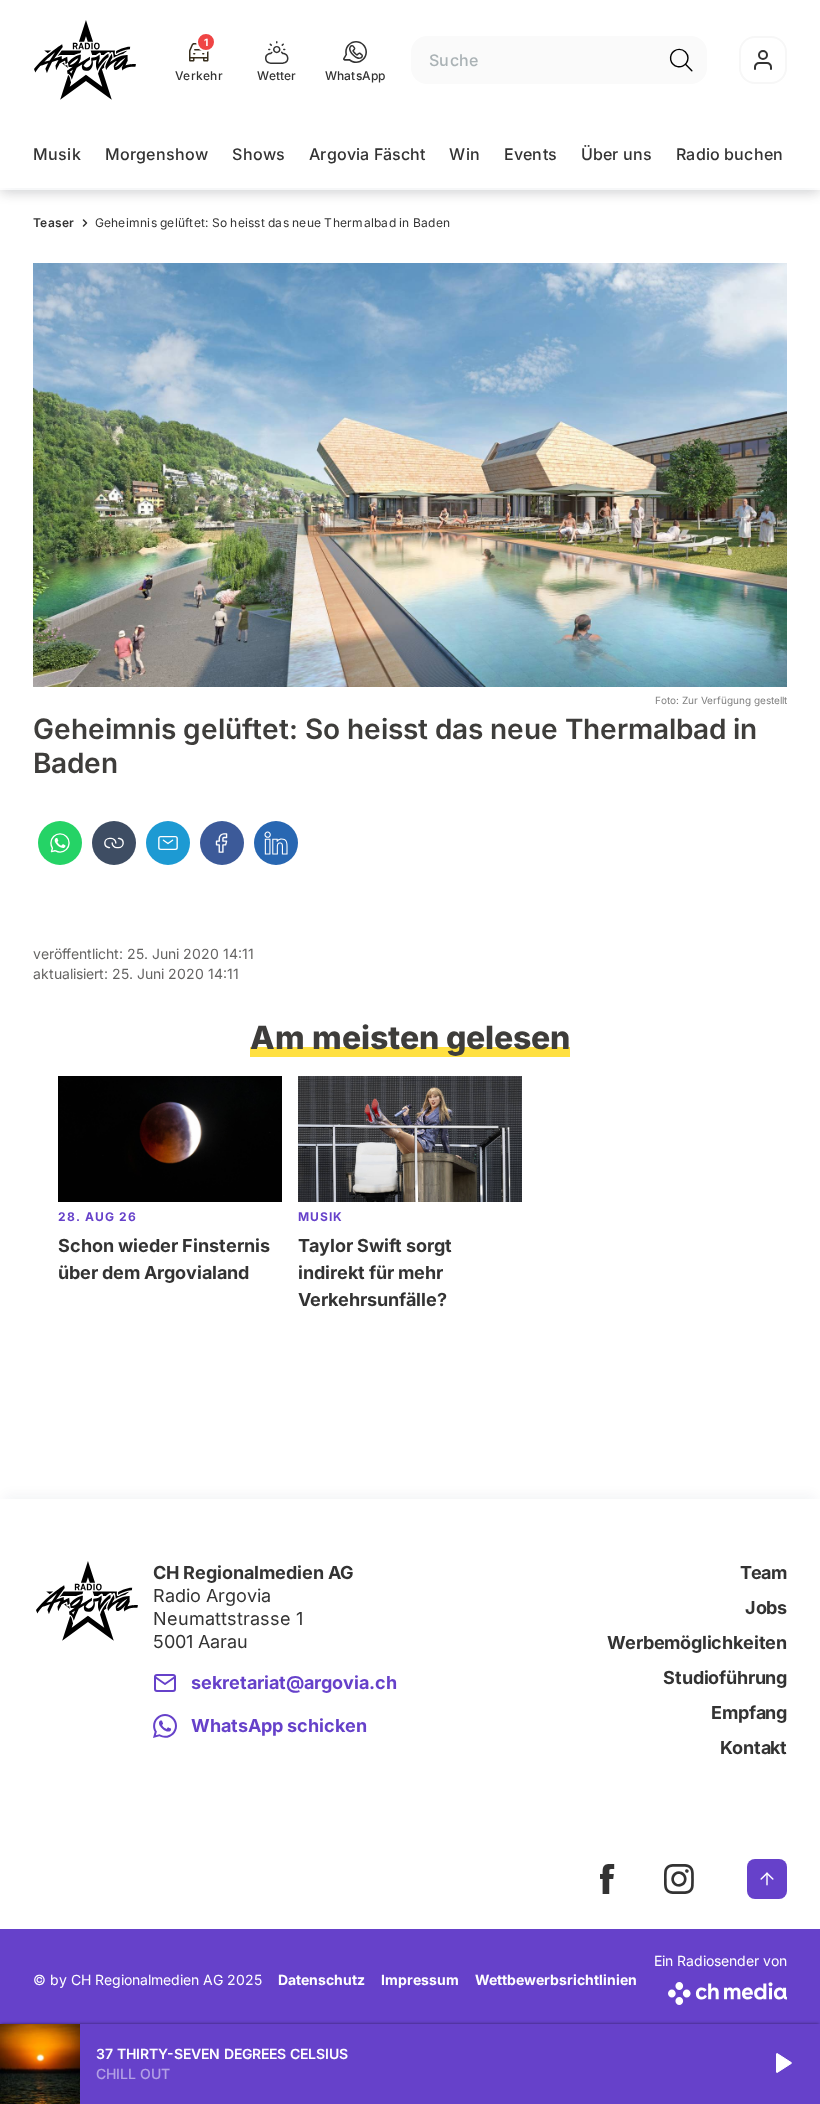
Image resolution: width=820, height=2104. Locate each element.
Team (763, 1572)
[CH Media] (720, 1989)
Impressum (420, 1979)
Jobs (766, 1607)
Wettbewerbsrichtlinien (556, 1979)
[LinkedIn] (276, 843)
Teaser (54, 222)
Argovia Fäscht (367, 154)
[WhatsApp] (60, 843)
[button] (355, 60)
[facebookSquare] (607, 1879)
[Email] (168, 843)
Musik (57, 154)
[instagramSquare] (679, 1879)
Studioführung (725, 1677)
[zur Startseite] (85, 60)
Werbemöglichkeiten (697, 1642)
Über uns (616, 154)
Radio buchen (729, 154)
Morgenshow (157, 154)
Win (464, 154)
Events (530, 154)
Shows (258, 154)
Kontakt (753, 1747)
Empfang (749, 1712)
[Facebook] (222, 843)
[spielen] (782, 2064)
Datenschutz (321, 1979)
